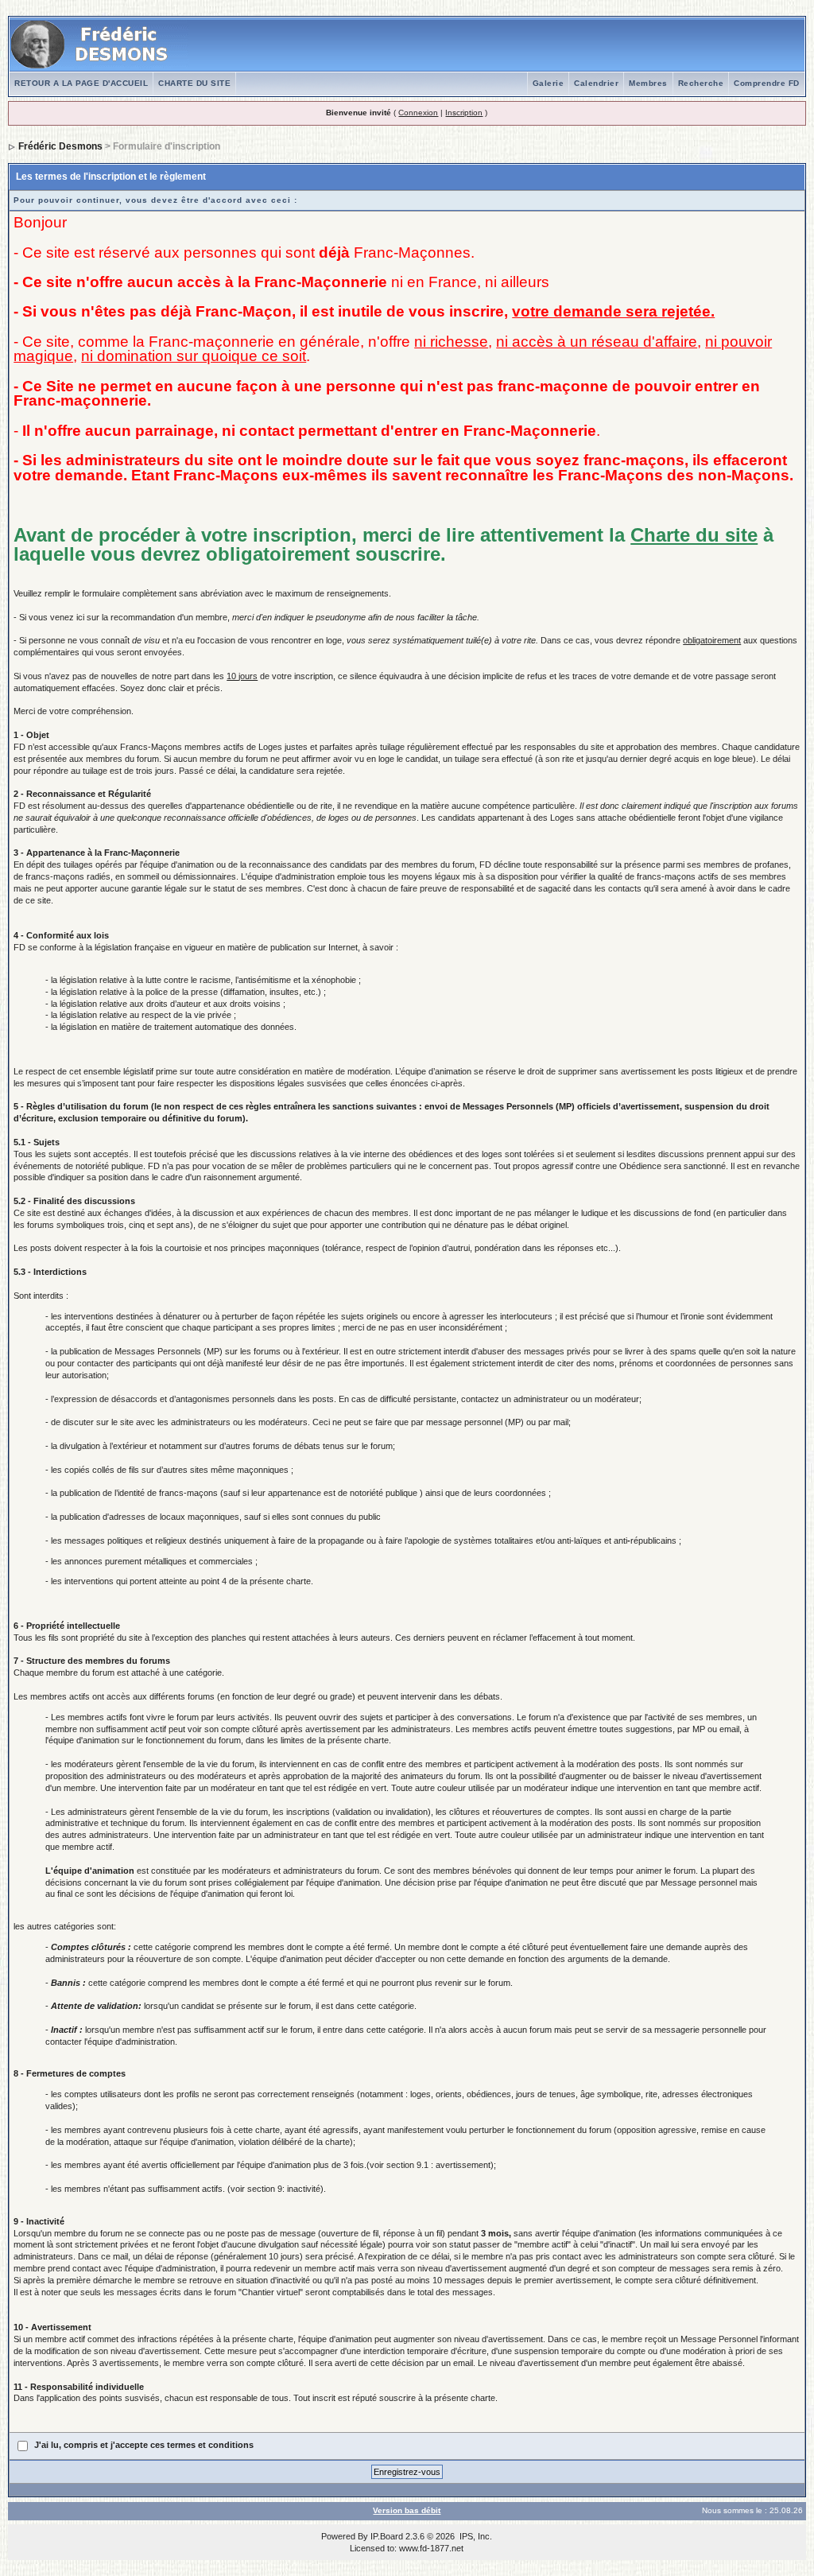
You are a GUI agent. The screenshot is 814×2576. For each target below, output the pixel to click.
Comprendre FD (767, 83)
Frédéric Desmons (60, 146)
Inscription (464, 113)
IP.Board (387, 2536)
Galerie (548, 83)
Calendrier (596, 83)
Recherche (701, 83)
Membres (648, 83)
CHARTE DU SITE (194, 83)
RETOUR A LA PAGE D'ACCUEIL (81, 83)
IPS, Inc (475, 2536)
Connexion (418, 113)
